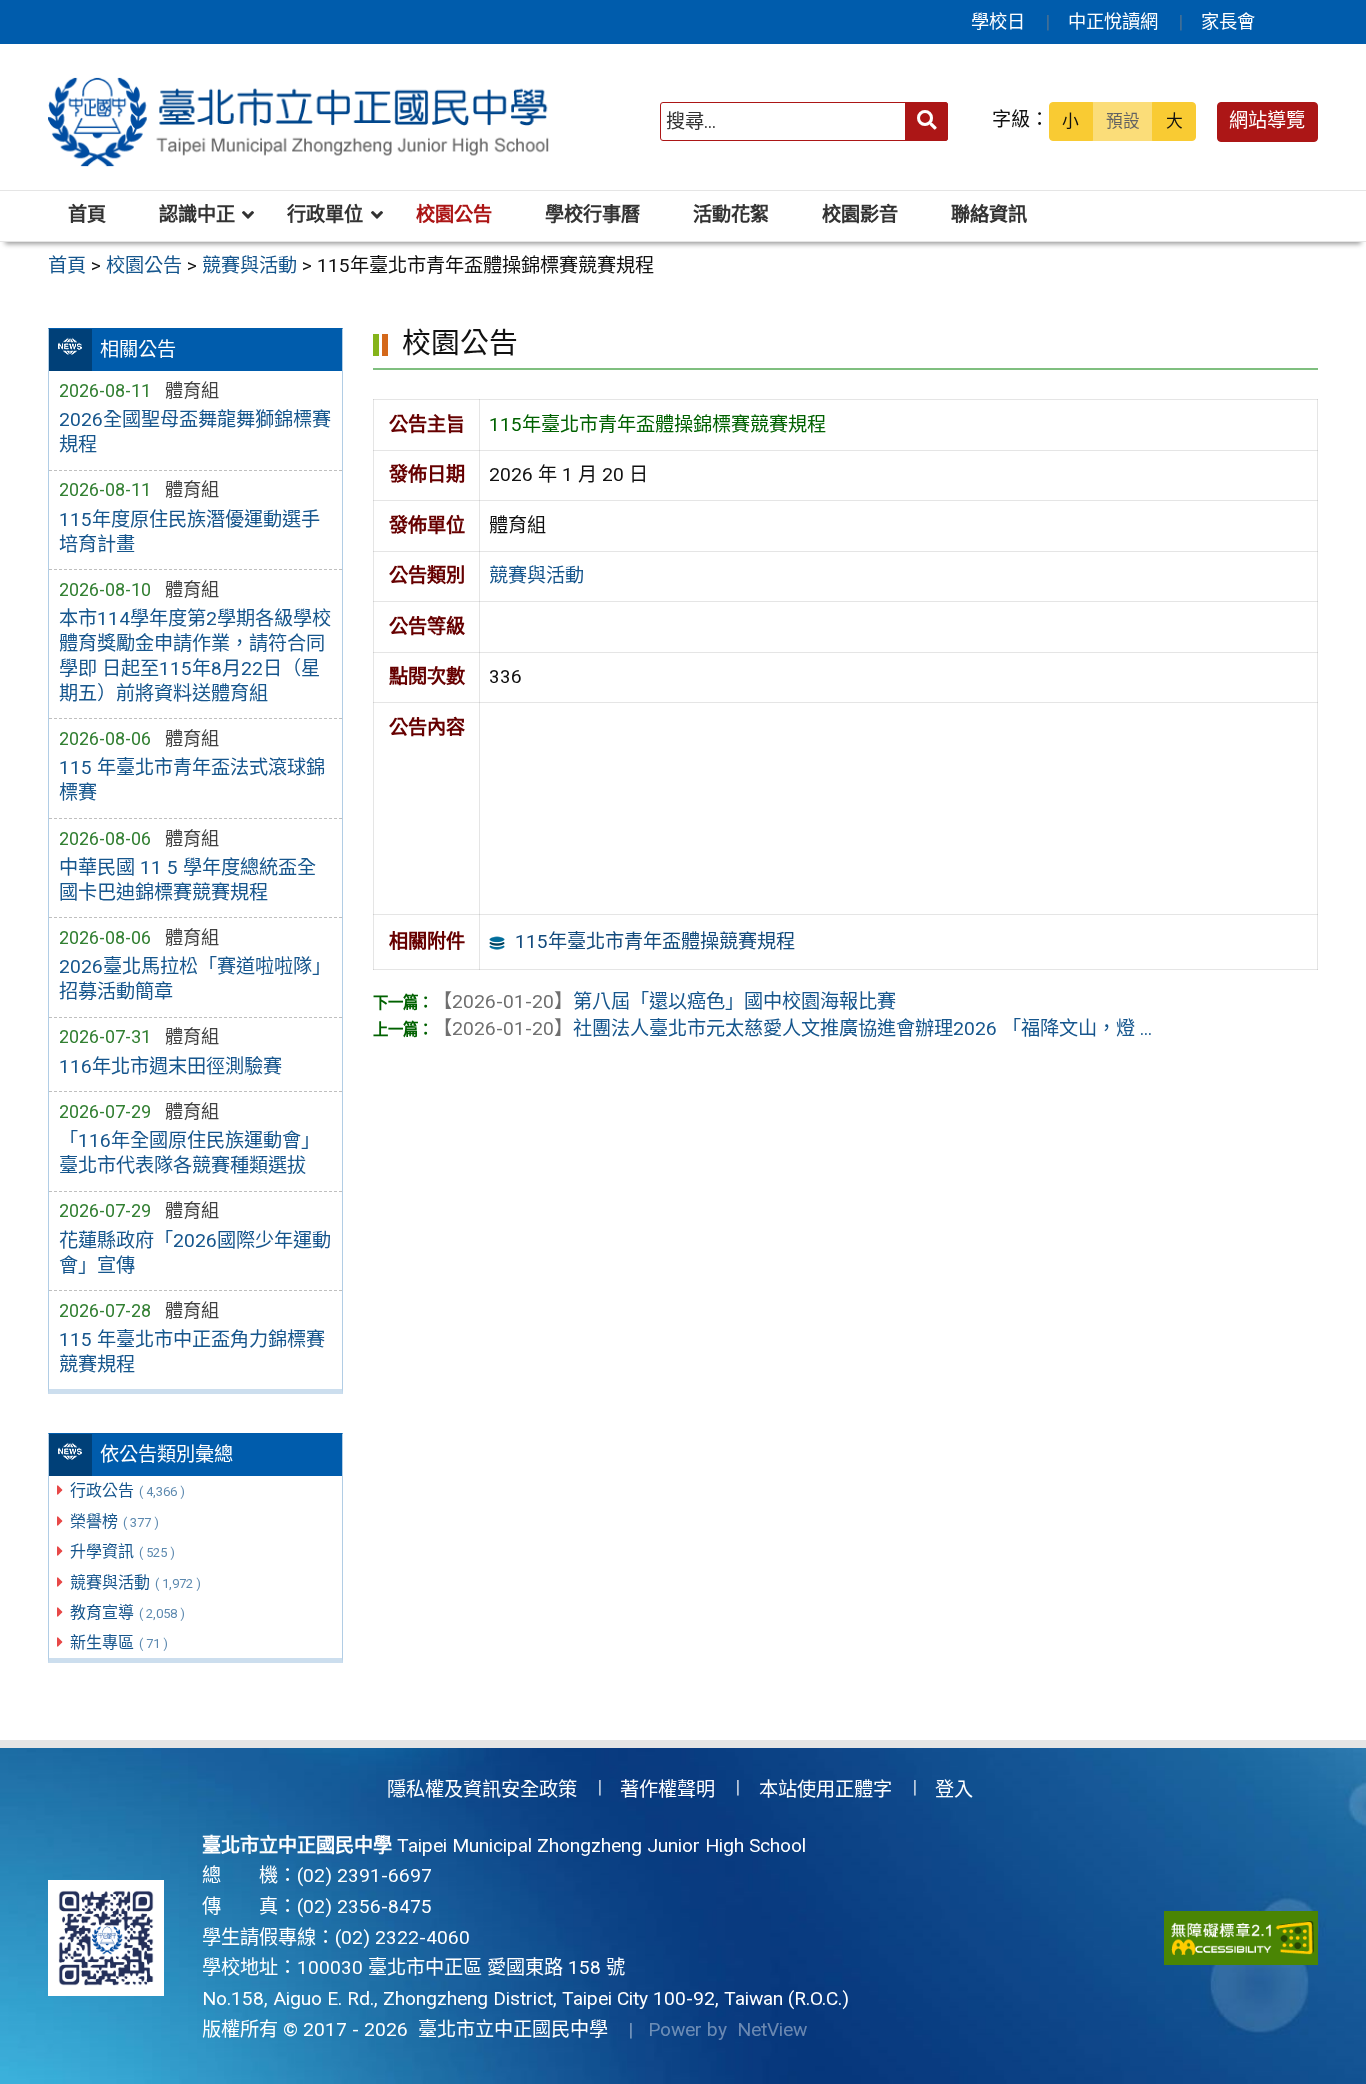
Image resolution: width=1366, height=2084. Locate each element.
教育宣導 (127, 1612)
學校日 (998, 21)
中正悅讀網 (1113, 21)
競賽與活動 (135, 1582)
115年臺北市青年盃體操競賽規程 (655, 941)
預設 (1123, 121)
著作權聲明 (667, 1789)
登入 (954, 1789)
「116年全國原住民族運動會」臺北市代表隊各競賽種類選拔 (189, 1153)
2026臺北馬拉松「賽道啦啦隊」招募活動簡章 (195, 979)
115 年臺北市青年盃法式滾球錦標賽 (192, 780)
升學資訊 (122, 1551)
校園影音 (860, 214)
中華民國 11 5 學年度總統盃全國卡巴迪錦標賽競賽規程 (187, 880)
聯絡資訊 (989, 214)
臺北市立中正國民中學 (508, 2029)
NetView (772, 2029)
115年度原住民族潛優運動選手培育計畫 (189, 532)
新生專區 (119, 1642)
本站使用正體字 (825, 1789)
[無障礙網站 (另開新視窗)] (1241, 1938)
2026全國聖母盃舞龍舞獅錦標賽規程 (195, 432)
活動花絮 (731, 214)
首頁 (87, 214)
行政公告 (127, 1490)
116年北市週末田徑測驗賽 (170, 1066)
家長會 (1228, 21)
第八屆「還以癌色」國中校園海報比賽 (664, 1001)
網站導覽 (1267, 120)
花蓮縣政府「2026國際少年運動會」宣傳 (195, 1253)
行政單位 (325, 214)
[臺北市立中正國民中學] (302, 122)
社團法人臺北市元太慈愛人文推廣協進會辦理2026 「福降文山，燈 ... (792, 1028)
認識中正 (197, 214)
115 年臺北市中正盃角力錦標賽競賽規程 (192, 1352)
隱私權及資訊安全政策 (482, 1789)
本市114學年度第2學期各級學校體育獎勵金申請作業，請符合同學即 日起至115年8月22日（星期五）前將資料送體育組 (195, 656)
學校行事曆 (592, 214)
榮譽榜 (114, 1521)
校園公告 (454, 214)
